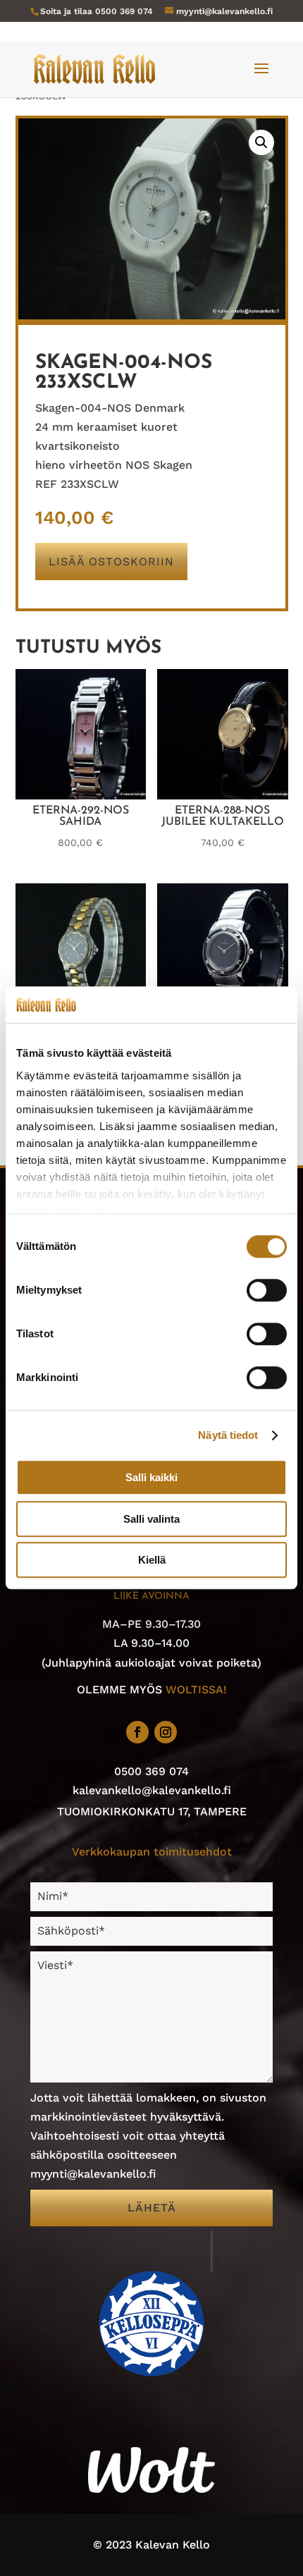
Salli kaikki (151, 1478)
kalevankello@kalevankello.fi (152, 1790)
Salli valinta (151, 1519)
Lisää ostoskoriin (111, 562)
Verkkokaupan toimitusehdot (152, 1852)
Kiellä (152, 1560)
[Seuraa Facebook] (137, 1732)
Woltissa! (196, 1689)
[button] (261, 142)
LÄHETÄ (152, 2208)
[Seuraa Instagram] (166, 1732)
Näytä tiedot (228, 1435)
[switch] (267, 1291)
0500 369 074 (124, 11)
